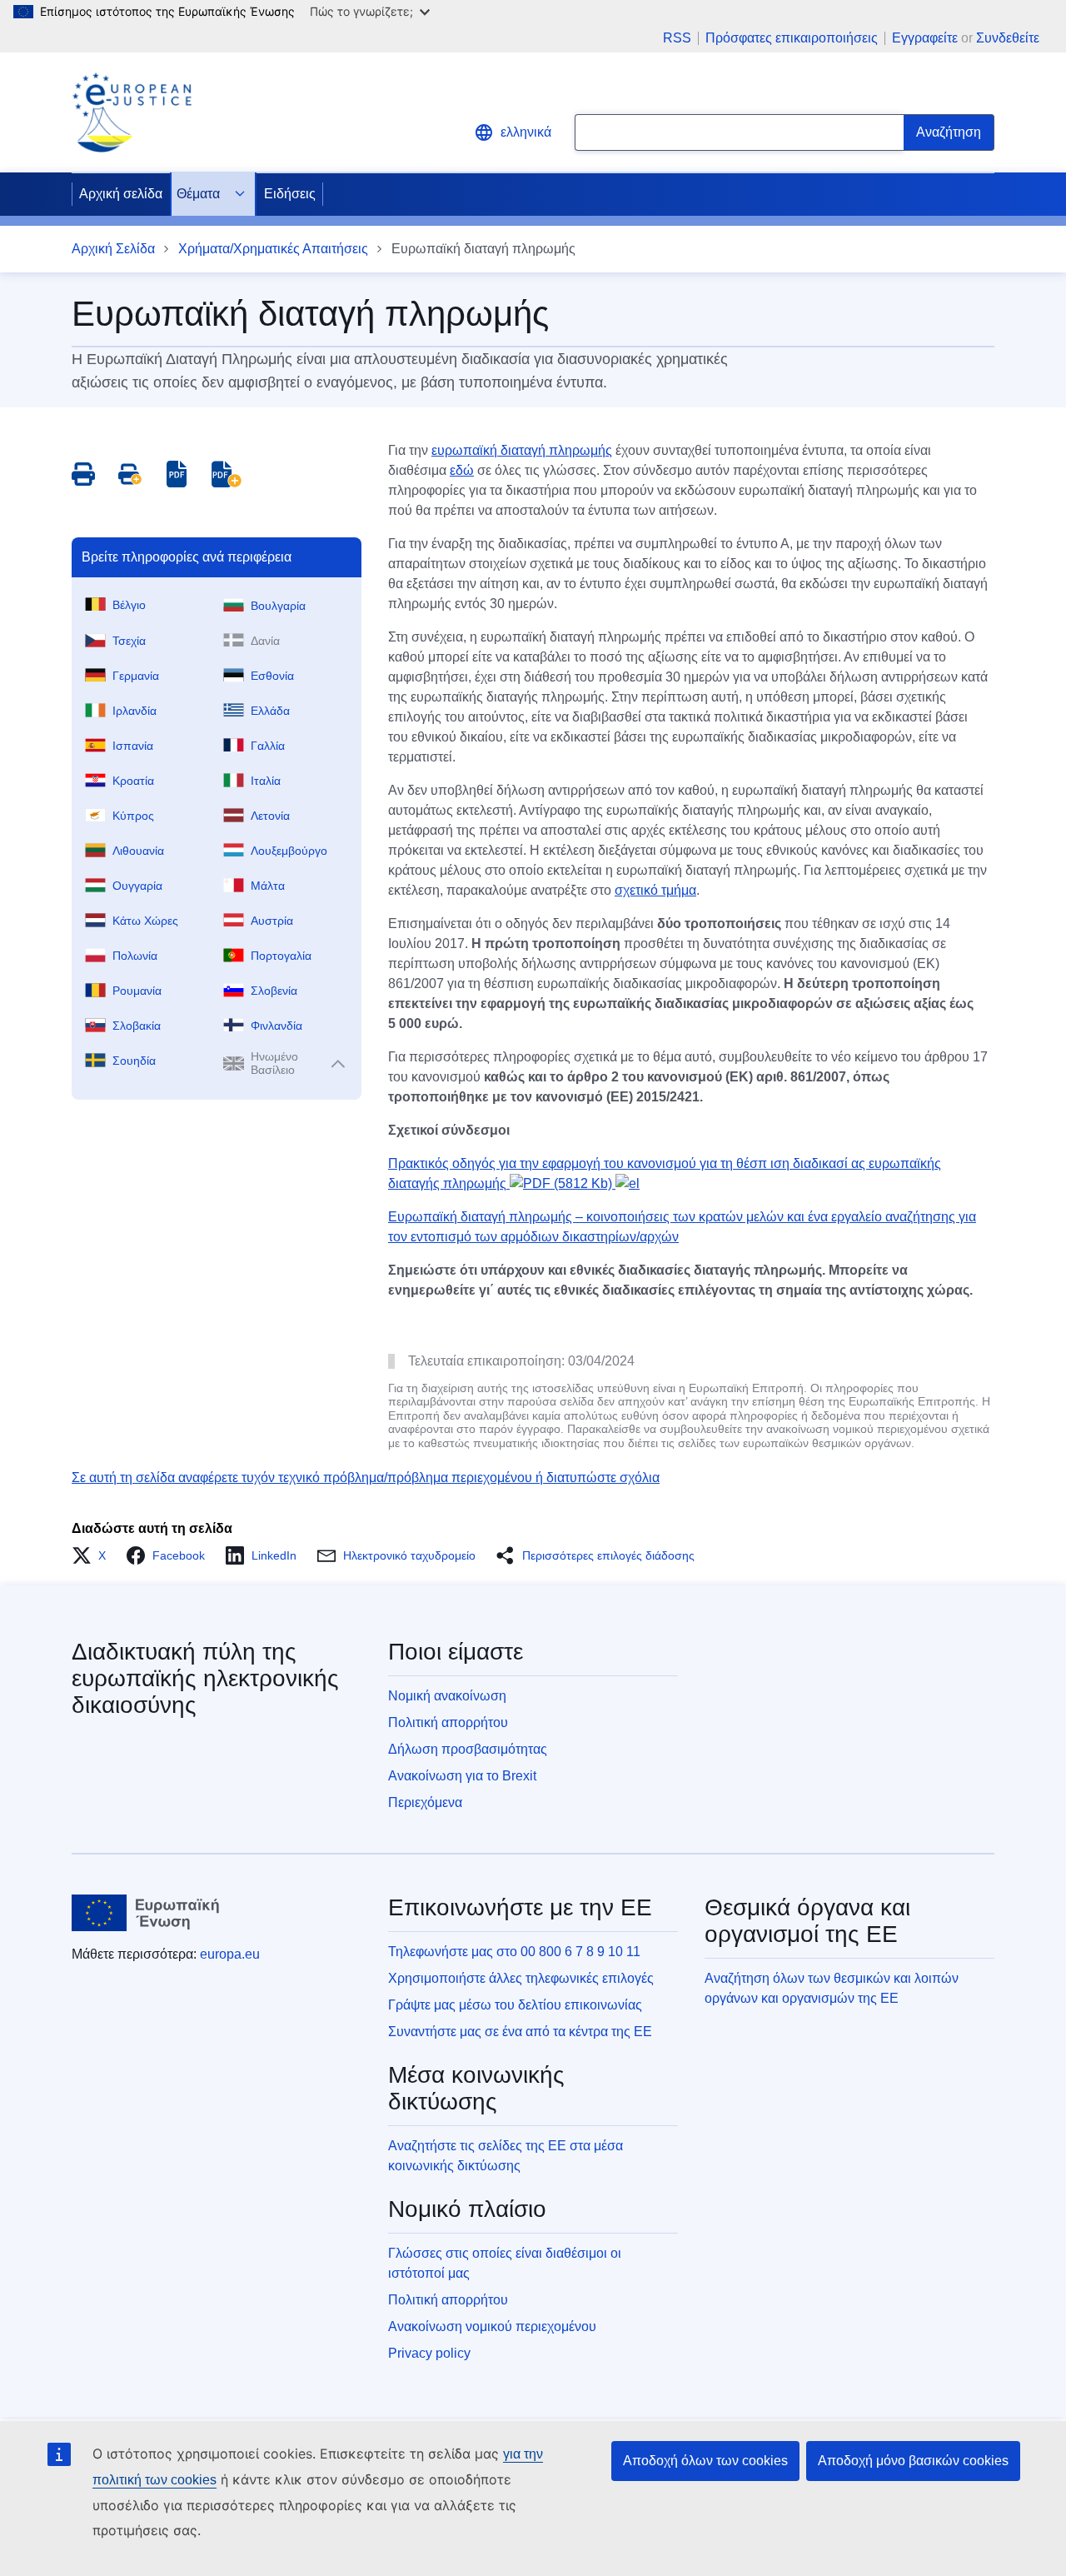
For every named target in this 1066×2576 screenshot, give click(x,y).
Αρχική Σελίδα (113, 249)
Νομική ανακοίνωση (447, 1696)
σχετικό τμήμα (655, 890)
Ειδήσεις (290, 194)
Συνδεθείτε (1008, 38)
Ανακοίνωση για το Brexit (462, 1776)
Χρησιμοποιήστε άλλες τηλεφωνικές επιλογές (521, 1978)
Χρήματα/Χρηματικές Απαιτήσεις (273, 249)
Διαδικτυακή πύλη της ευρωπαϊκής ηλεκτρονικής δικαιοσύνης (205, 1678)
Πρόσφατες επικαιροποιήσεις (792, 38)
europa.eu (230, 1954)
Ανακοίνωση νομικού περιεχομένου (492, 2326)
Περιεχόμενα (425, 1802)
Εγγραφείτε (925, 38)
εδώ (462, 470)
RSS (677, 38)
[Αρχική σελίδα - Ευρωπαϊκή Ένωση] (146, 1913)
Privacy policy (429, 2353)
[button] (94, 1555)
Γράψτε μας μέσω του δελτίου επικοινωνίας (515, 2005)
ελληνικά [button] (526, 132)
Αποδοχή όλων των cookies (705, 2461)
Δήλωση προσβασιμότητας (468, 1749)
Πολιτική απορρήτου (448, 1722)
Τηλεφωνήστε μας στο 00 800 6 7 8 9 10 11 (514, 1952)
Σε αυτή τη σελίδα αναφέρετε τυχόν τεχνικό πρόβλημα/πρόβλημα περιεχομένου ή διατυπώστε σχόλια (366, 1478)
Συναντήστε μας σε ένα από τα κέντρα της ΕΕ (520, 2032)
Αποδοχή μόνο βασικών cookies (913, 2461)
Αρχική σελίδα (121, 194)
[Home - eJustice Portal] (132, 112)
